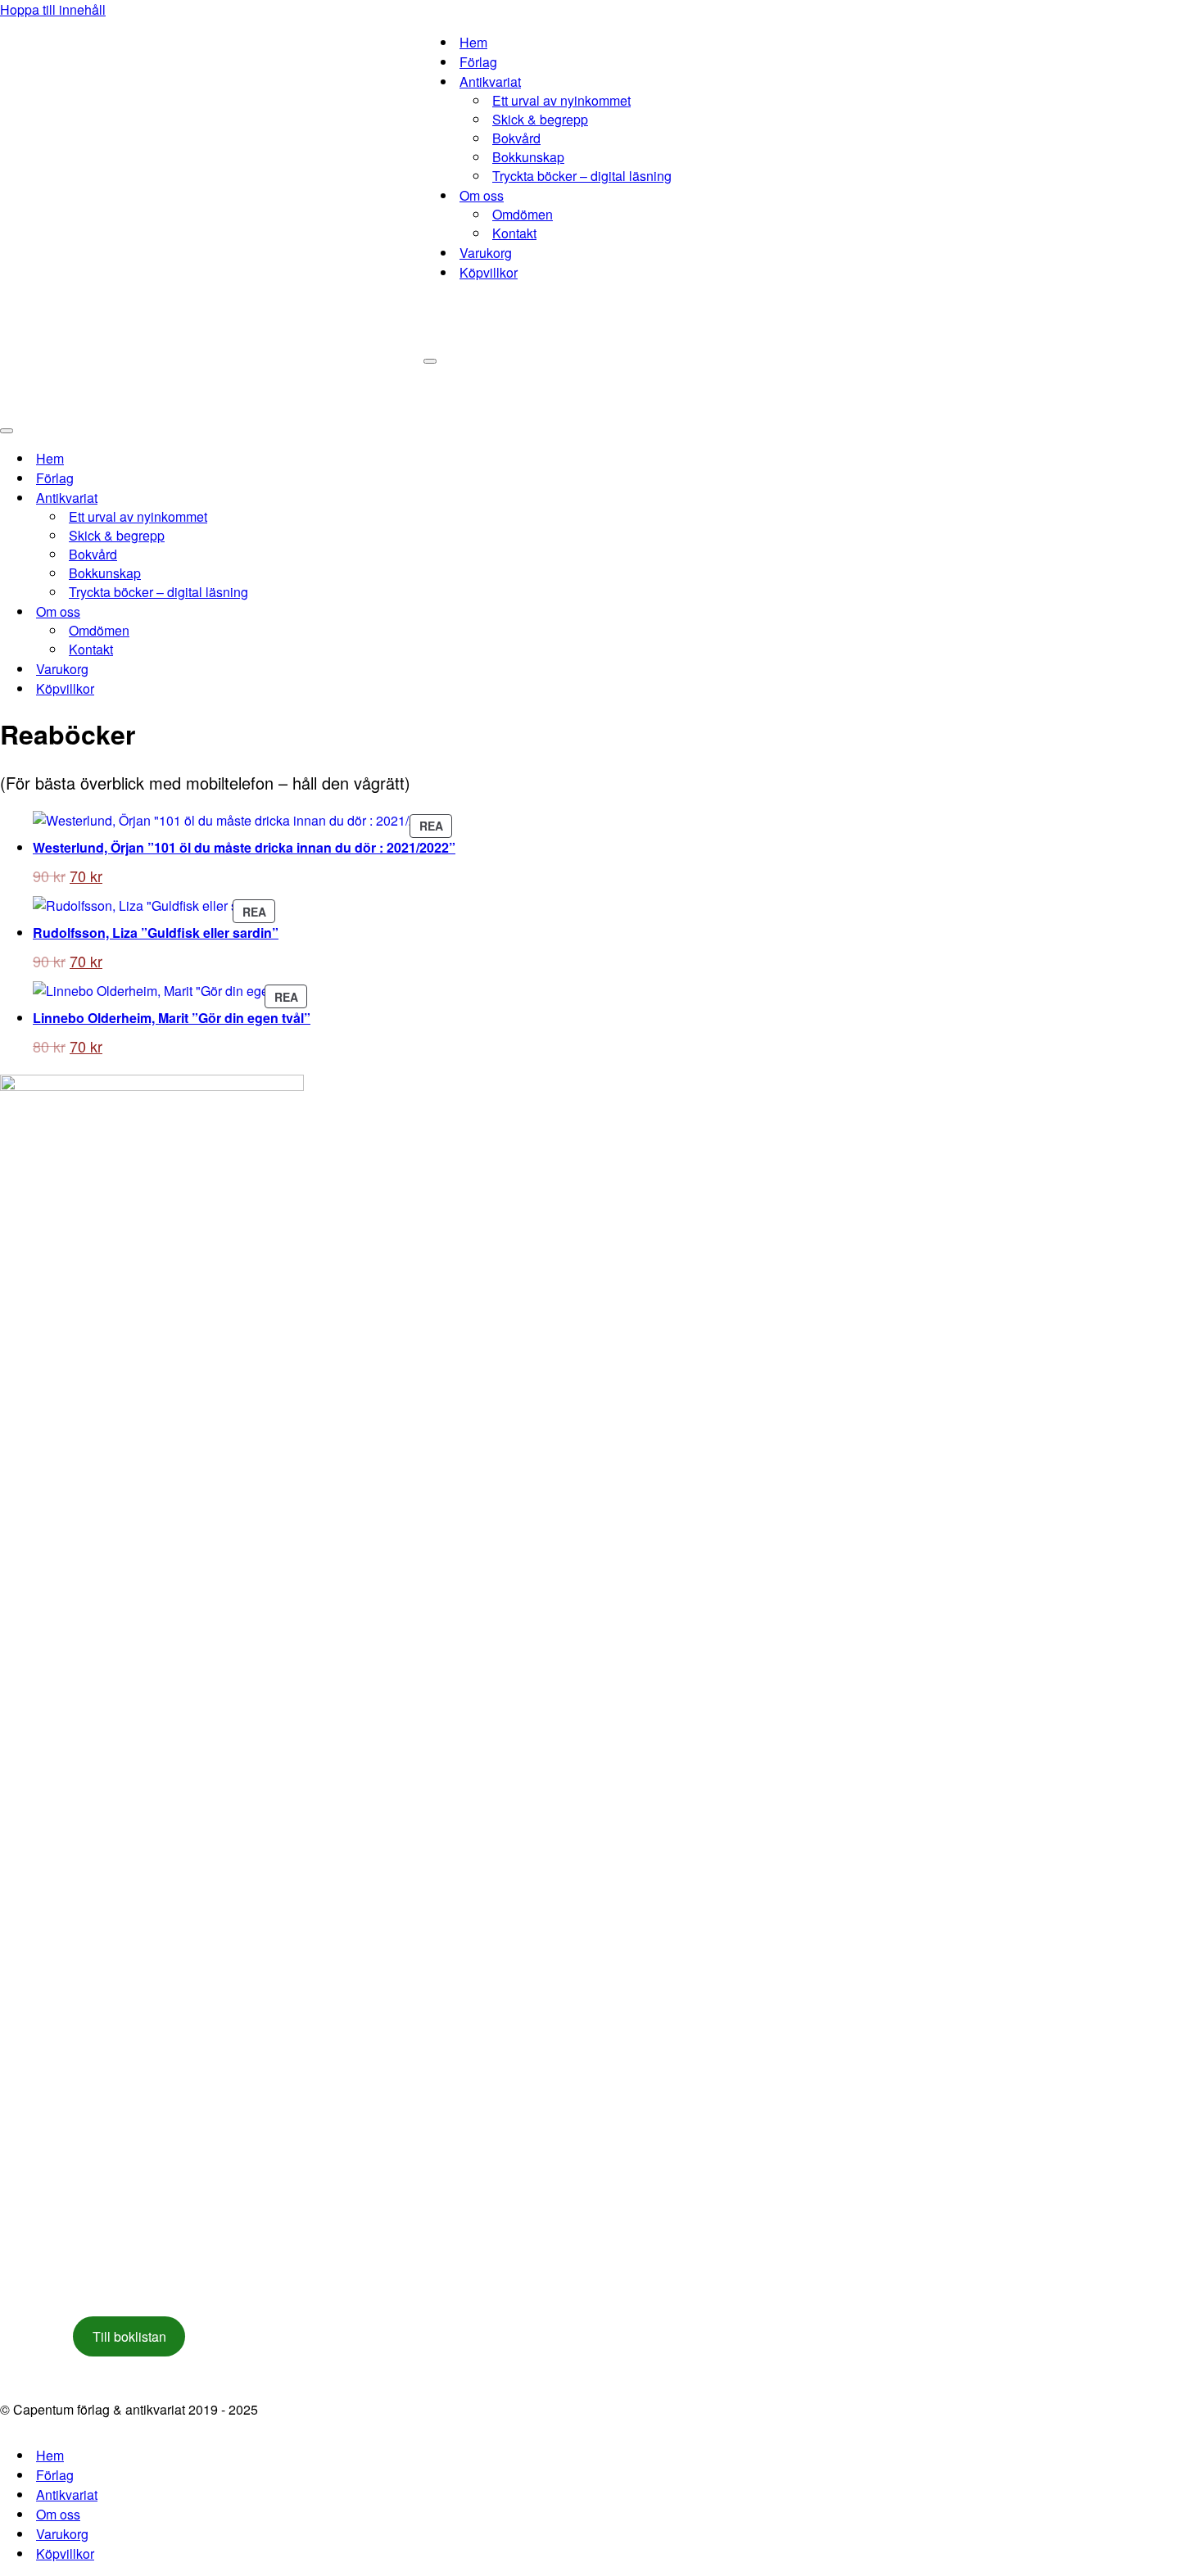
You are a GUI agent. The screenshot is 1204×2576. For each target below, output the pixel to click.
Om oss (58, 2514)
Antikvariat (67, 2495)
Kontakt (514, 233)
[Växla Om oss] (287, 611)
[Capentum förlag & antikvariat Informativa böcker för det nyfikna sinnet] (212, 208)
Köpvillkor (489, 272)
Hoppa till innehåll (53, 9)
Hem (473, 42)
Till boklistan (129, 2336)
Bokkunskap (528, 157)
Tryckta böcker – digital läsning (582, 176)
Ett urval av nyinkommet (561, 100)
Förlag (478, 62)
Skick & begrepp (540, 119)
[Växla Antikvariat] (287, 498)
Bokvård (516, 138)
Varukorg (486, 253)
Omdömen (523, 214)
